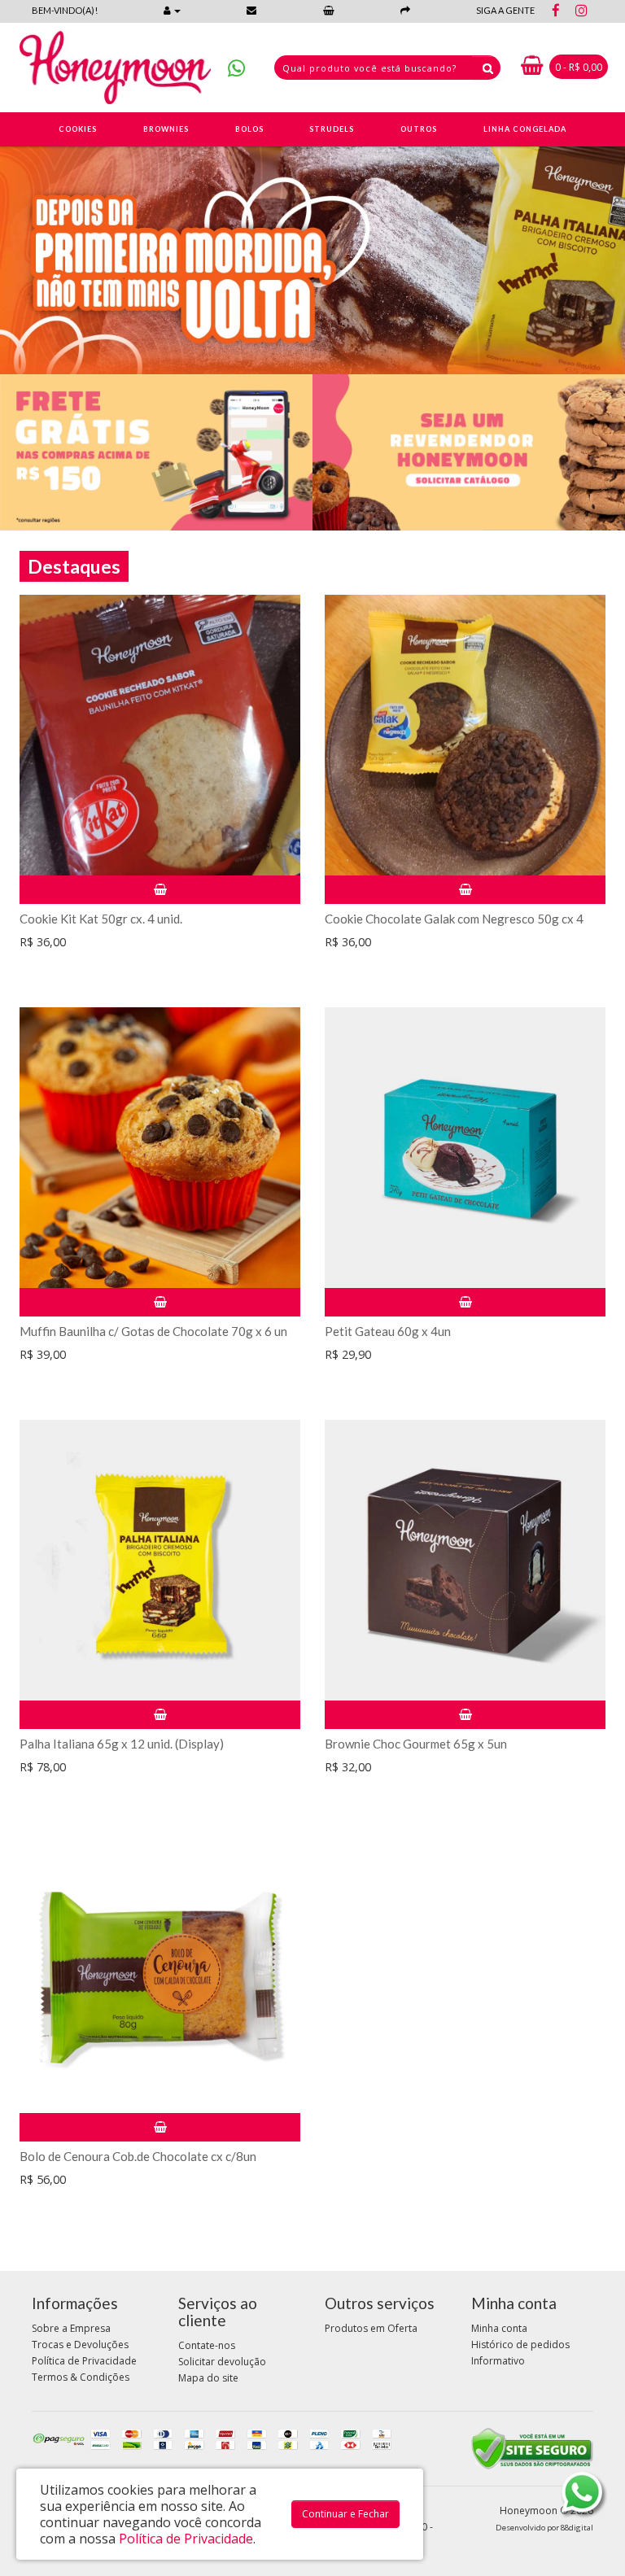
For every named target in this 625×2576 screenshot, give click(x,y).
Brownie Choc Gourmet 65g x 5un (416, 1744)
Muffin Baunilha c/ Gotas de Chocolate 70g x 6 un (153, 1331)
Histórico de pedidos (520, 2345)
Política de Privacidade (84, 2361)
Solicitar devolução (222, 2362)
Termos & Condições (81, 2377)
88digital (577, 2528)
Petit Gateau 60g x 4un (388, 1331)
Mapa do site (208, 2378)
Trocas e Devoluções (80, 2345)
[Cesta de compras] (329, 10)
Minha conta (499, 2328)
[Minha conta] (172, 10)
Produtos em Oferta (371, 2328)
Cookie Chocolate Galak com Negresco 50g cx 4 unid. (454, 926)
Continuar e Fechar (345, 2514)
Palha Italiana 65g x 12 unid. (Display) (122, 1744)
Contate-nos (207, 2345)
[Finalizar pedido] (405, 10)
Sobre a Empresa (71, 2328)
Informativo (498, 2361)
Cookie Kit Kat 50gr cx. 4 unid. (101, 919)
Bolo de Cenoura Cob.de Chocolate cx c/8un (138, 2156)
